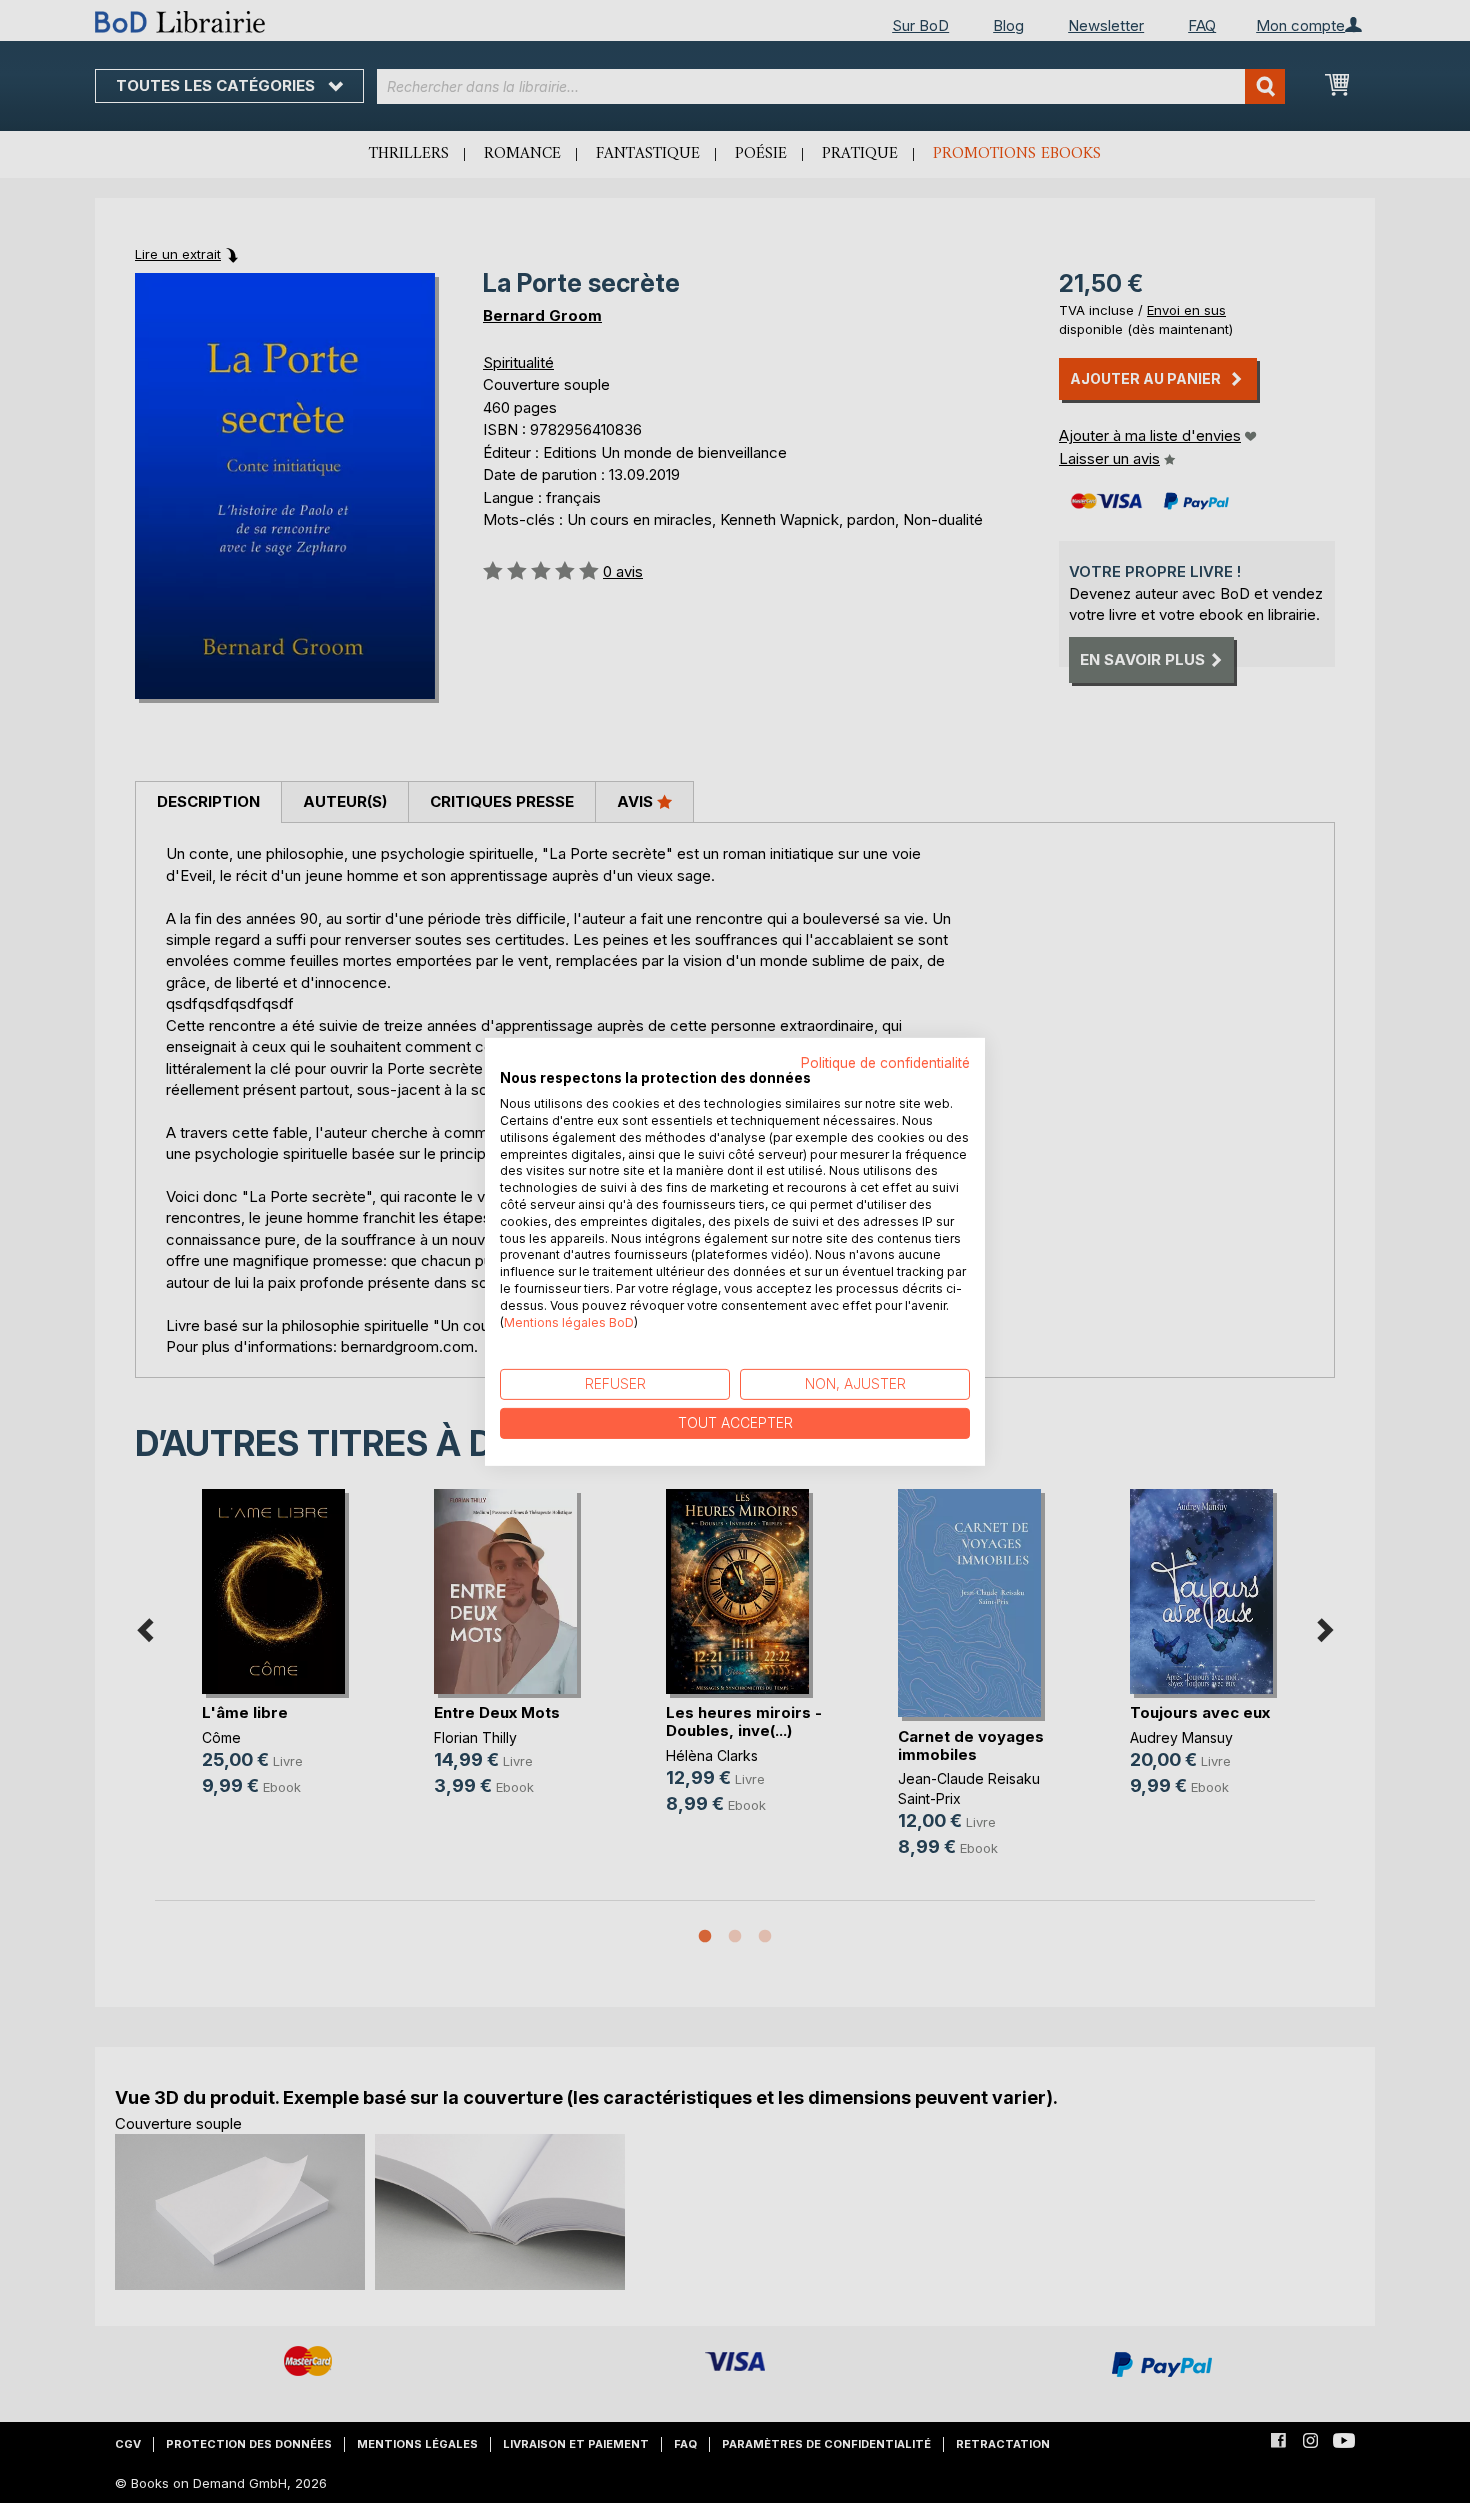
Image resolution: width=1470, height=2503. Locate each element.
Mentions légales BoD (569, 1321)
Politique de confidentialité (885, 1062)
